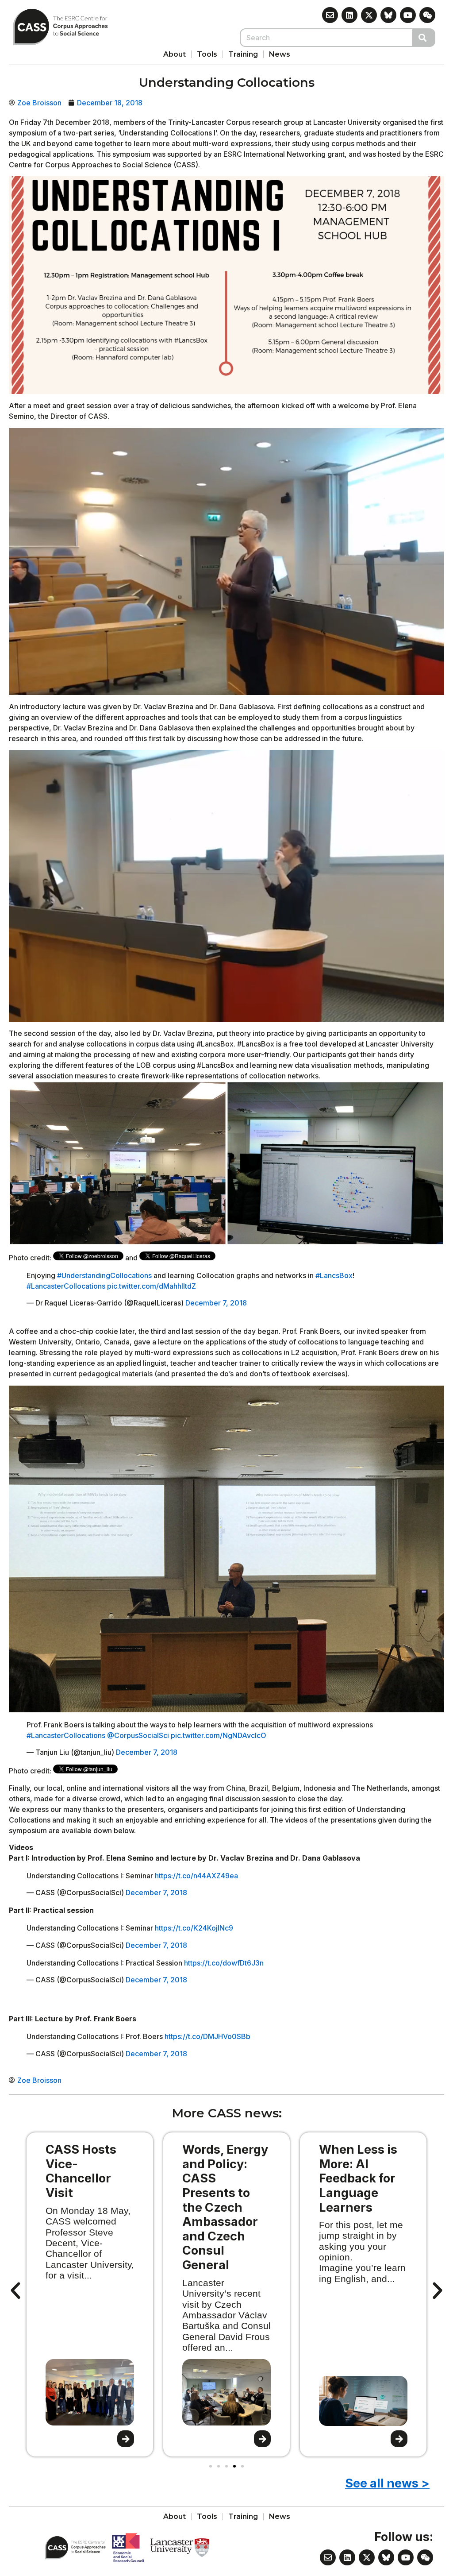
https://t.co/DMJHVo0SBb (207, 2036)
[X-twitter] (369, 15)
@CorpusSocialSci (138, 1735)
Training (243, 54)
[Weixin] (427, 15)
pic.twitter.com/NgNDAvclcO (219, 1735)
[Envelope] (330, 15)
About (175, 54)
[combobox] (326, 38)
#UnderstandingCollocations (104, 1275)
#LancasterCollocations (66, 1286)
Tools (207, 54)
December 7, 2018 (216, 1303)
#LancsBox (334, 1275)
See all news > (387, 2483)
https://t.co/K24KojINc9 (194, 1928)
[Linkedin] (349, 15)
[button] (15, 2291)
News (280, 54)
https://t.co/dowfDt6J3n (224, 1963)
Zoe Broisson (39, 103)
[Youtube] (408, 15)
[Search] (424, 38)
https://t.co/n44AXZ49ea (196, 1876)
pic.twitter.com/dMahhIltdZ (152, 1286)
